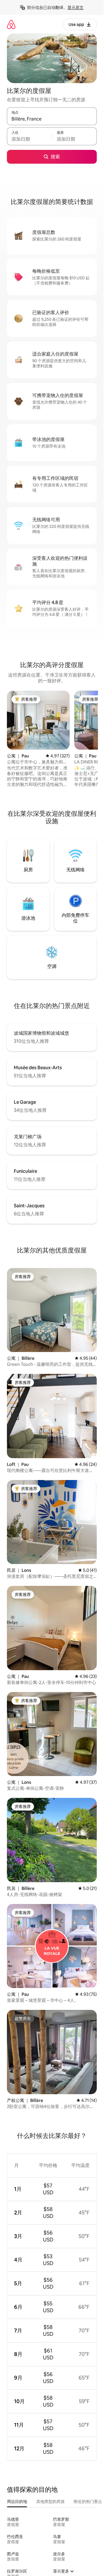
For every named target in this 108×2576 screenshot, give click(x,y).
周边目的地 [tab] (17, 2501)
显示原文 (75, 7)
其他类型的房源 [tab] (50, 2501)
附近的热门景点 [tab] (88, 2501)
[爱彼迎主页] (11, 24)
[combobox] (52, 119)
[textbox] (29, 139)
